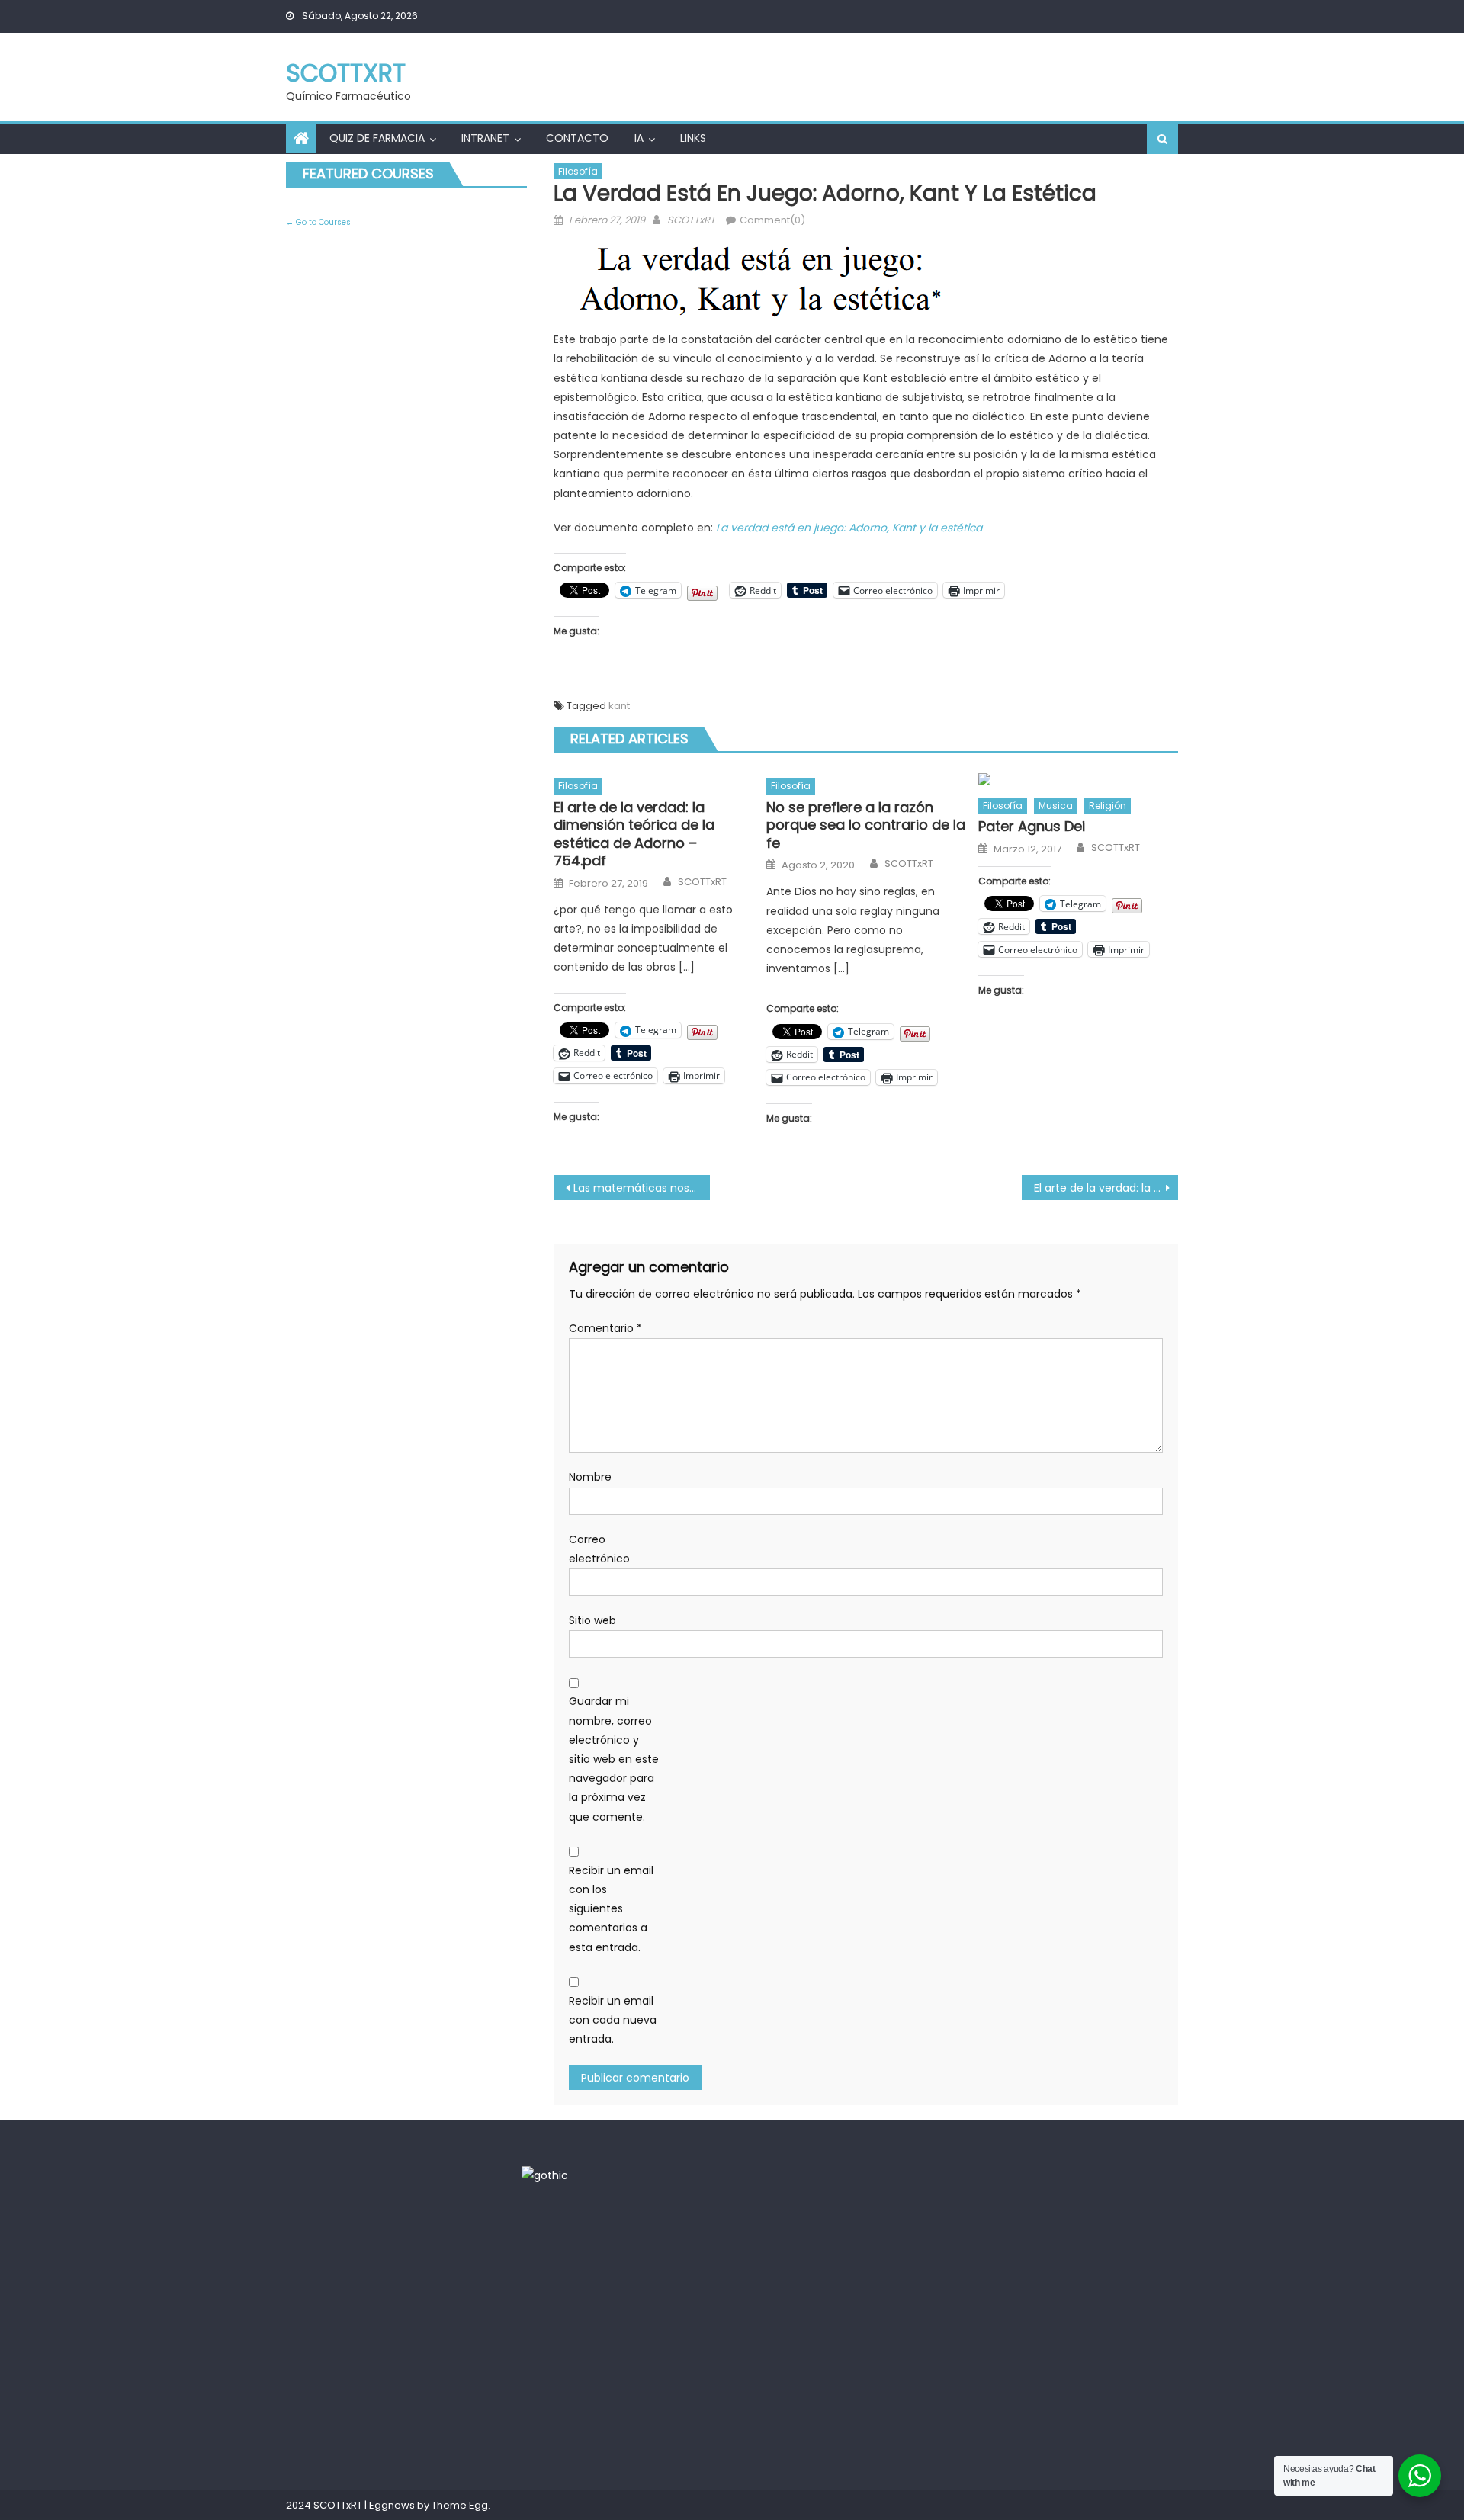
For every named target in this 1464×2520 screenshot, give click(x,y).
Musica (1056, 806)
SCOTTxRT (346, 73)
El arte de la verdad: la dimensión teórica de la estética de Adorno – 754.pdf (634, 834)
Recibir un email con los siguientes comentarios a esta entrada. (611, 1909)
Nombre (590, 1477)
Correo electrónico (599, 1549)
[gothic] (545, 2175)
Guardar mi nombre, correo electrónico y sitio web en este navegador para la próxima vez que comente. (614, 1759)
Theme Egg (460, 2505)
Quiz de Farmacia (377, 138)
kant (619, 706)
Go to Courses (322, 222)
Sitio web (592, 1620)
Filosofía (578, 171)
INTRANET (485, 138)
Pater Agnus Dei (1032, 826)
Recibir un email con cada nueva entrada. (613, 2020)
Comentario (605, 1328)
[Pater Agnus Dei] (1078, 778)
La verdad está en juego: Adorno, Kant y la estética (849, 528)
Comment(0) (772, 220)
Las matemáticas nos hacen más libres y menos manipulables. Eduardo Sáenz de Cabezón (642, 1188)
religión (1108, 806)
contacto (577, 138)
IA (639, 138)
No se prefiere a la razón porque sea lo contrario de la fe (866, 825)
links (693, 138)
